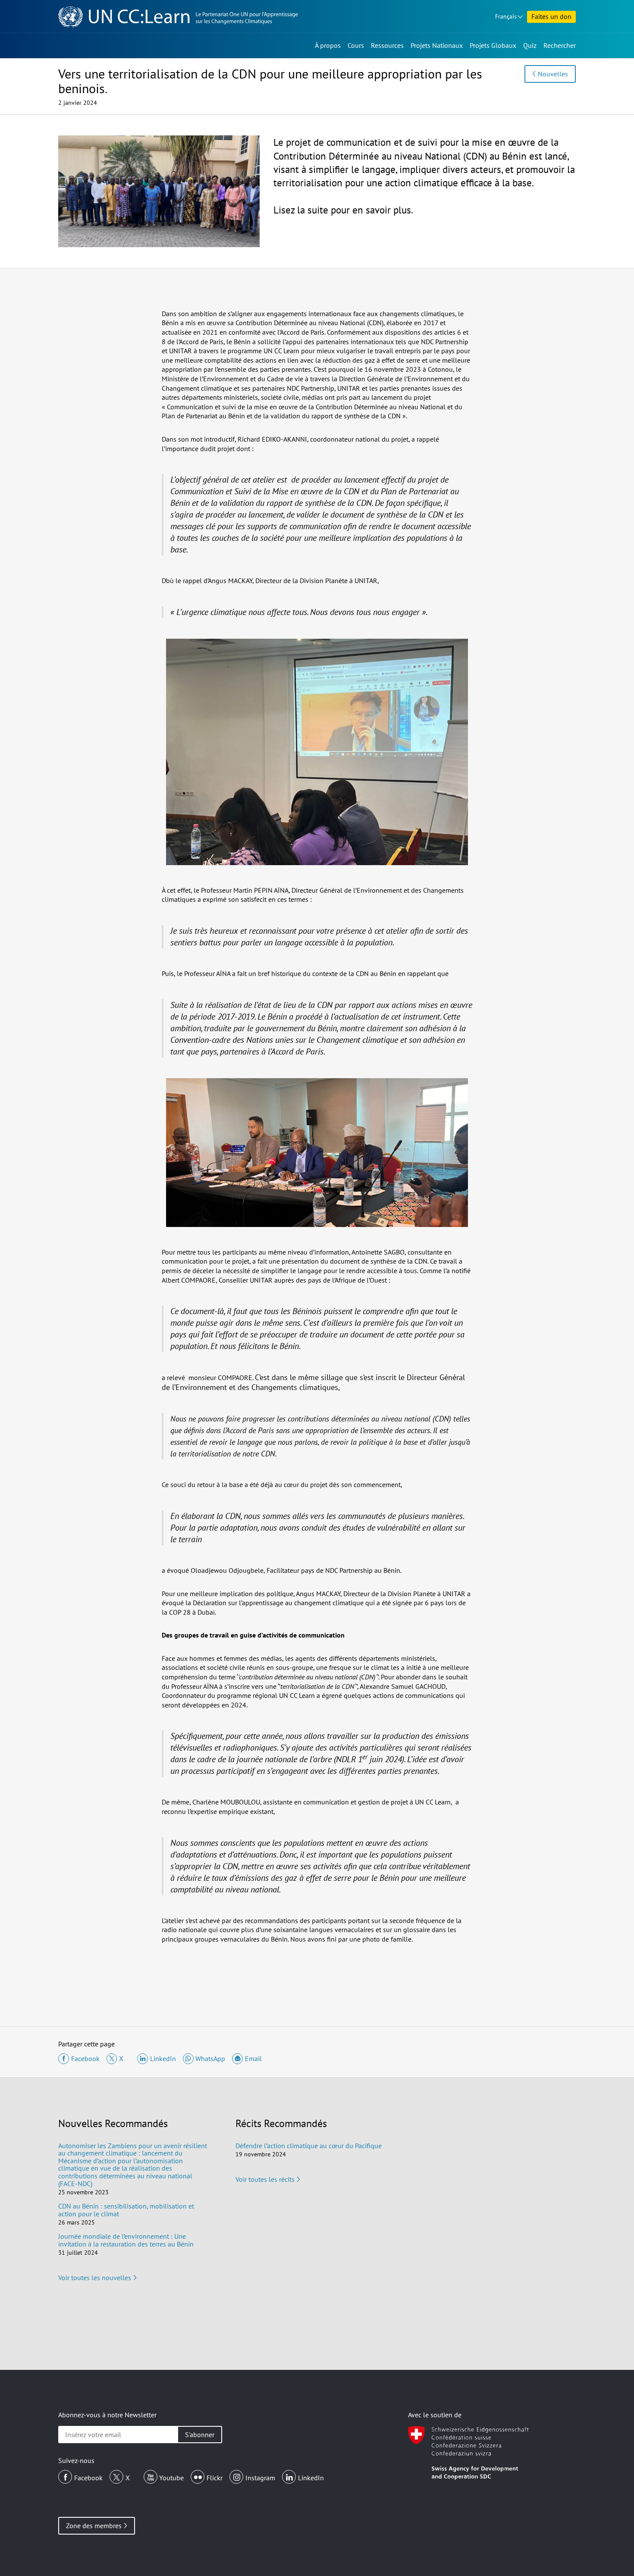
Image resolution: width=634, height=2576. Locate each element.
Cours (356, 45)
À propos (328, 45)
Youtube (171, 2478)
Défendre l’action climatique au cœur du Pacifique (309, 2146)
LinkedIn (311, 2478)
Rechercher (560, 45)
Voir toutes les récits (265, 2179)
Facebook (88, 2478)
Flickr (215, 2478)
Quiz (530, 45)
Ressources (387, 45)
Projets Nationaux (437, 45)
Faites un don (551, 16)
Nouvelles (553, 74)
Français (506, 16)
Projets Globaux (493, 45)
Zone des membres (94, 2526)
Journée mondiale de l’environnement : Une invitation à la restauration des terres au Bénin (126, 2240)
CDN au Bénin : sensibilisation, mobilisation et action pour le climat (126, 2210)
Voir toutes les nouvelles (95, 2278)
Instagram (260, 2478)
